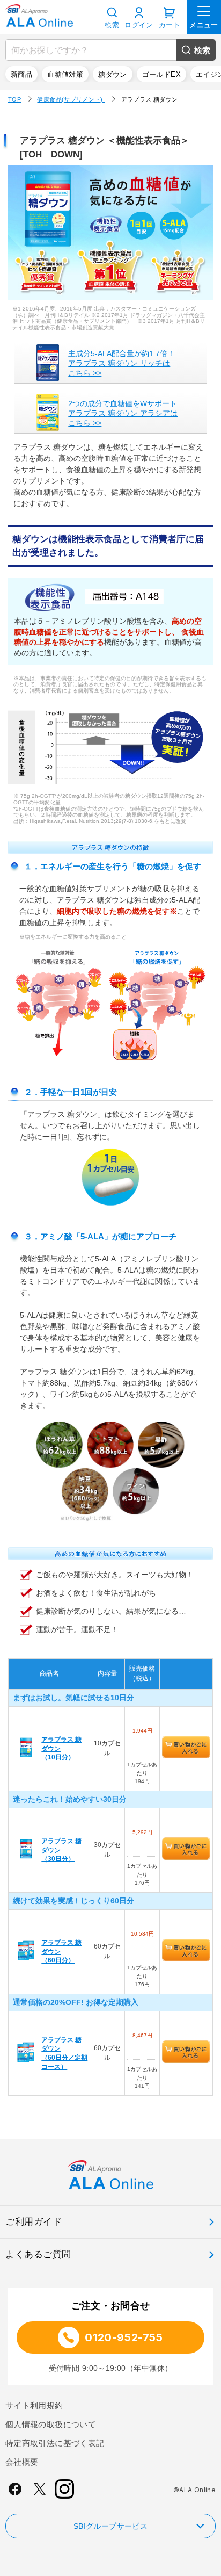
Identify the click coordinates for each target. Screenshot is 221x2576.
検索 (202, 50)
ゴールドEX (161, 74)
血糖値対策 (65, 74)
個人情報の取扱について (51, 2424)
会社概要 (22, 2462)
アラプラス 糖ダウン (150, 99)
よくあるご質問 (38, 2254)
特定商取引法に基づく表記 (55, 2443)
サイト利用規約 (34, 2405)
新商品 (21, 74)
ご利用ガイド (34, 2222)
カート (170, 25)
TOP (14, 99)
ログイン (139, 25)
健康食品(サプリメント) (71, 99)
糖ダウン (113, 74)
